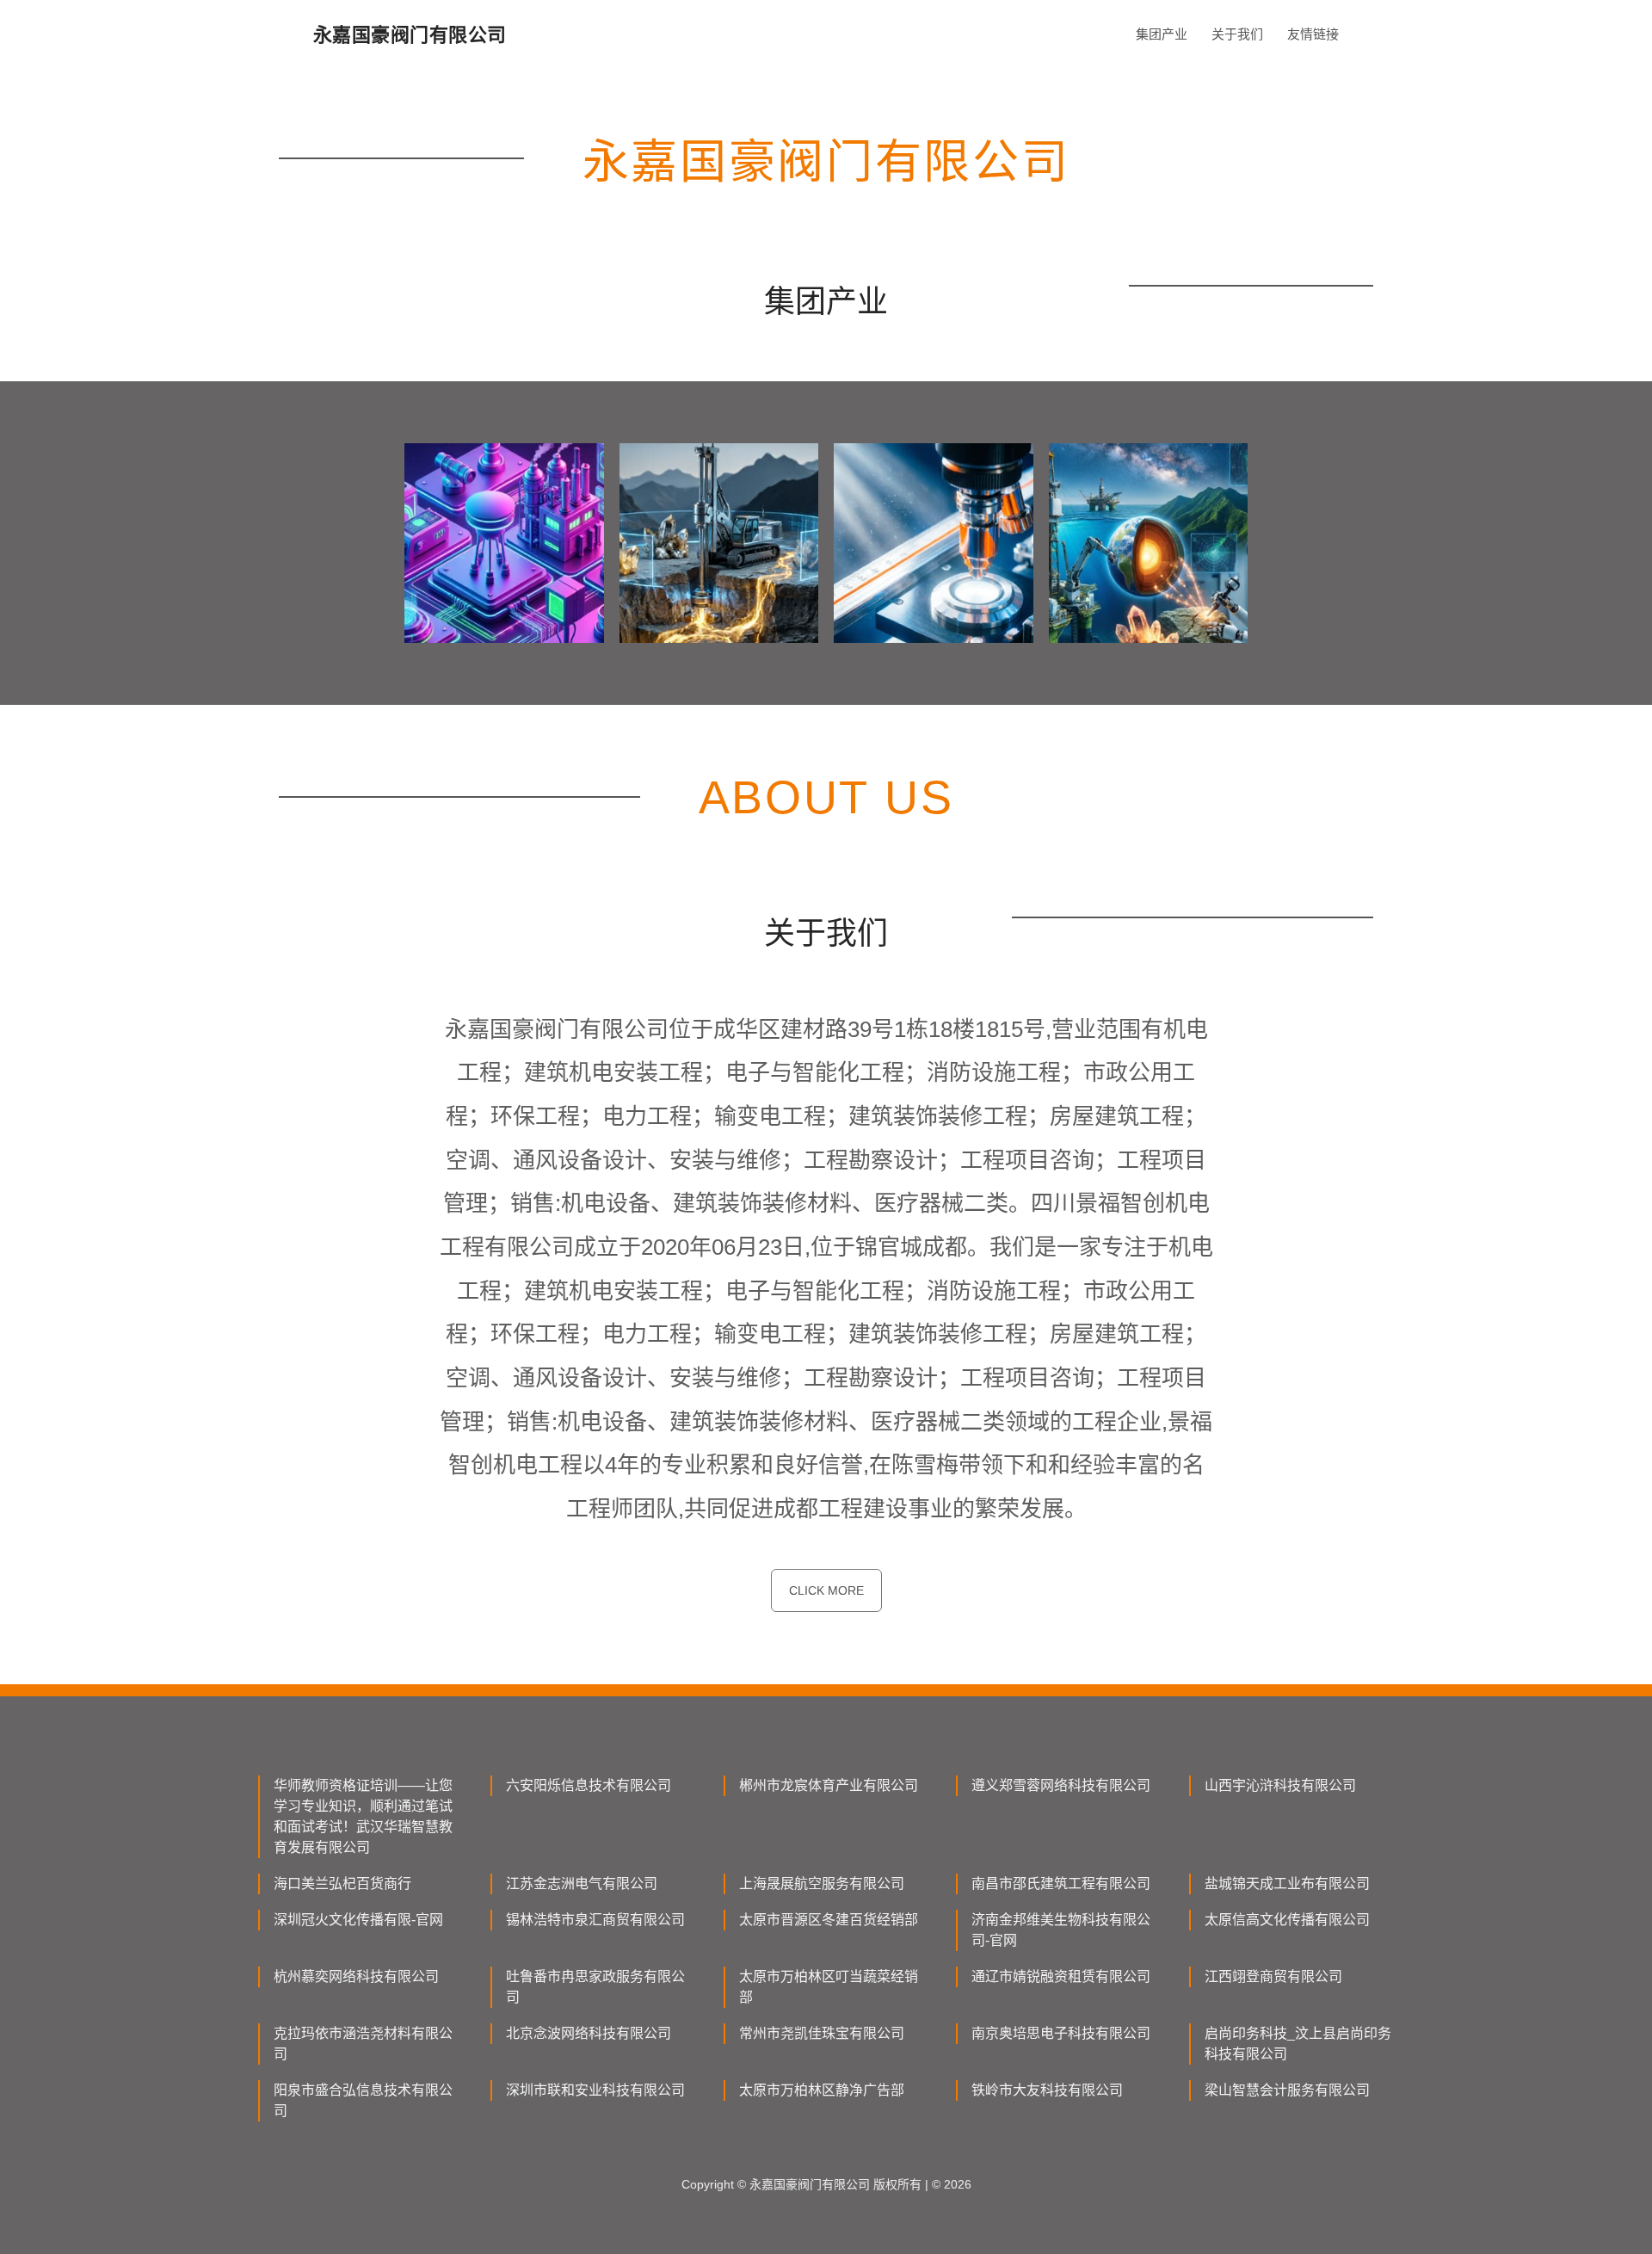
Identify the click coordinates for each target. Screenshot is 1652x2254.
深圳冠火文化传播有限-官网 (358, 1920)
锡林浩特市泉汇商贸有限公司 (595, 1920)
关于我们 (1237, 34)
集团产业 (1162, 34)
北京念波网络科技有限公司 (589, 2033)
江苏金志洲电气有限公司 (582, 1883)
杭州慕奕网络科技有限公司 (356, 1976)
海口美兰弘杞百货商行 (342, 1883)
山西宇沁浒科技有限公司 (1280, 1785)
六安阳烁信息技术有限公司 (589, 1785)
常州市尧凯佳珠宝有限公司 (822, 2033)
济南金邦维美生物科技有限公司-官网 (1061, 1930)
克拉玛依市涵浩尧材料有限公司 (363, 2044)
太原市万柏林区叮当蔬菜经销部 (829, 1987)
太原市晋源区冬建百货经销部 (829, 1920)
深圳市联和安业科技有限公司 (595, 2090)
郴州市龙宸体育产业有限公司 (829, 1785)
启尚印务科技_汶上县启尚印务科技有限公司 (1298, 2044)
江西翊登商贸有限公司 (1273, 1976)
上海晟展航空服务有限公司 (822, 1883)
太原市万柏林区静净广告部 (822, 2090)
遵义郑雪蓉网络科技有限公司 (1061, 1785)
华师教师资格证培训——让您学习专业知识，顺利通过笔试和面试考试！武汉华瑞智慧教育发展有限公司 (363, 1816)
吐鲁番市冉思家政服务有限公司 (595, 1987)
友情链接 (1313, 34)
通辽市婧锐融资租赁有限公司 (1061, 1976)
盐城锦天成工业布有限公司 (1287, 1883)
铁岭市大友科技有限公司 (1047, 2090)
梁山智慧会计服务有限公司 (1287, 2090)
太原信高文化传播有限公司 (1287, 1920)
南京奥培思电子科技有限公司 (1061, 2033)
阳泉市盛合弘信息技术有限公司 (363, 2100)
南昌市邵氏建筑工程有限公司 (1061, 1883)
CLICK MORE (826, 1590)
